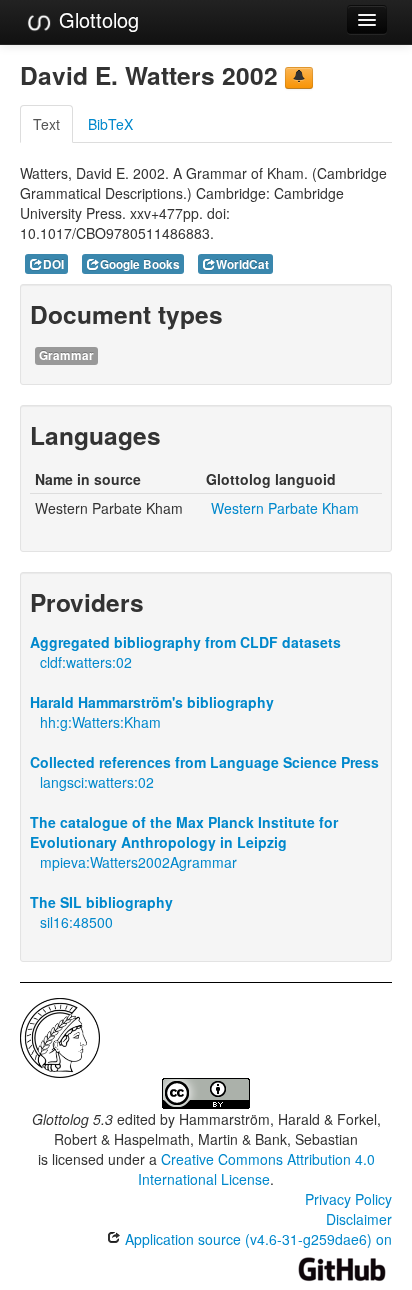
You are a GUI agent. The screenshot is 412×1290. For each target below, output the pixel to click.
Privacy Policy (348, 1199)
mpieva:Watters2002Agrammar (138, 862)
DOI (53, 264)
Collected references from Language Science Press (204, 762)
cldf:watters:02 (86, 662)
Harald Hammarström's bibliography (152, 702)
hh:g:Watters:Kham (100, 722)
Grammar (66, 355)
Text (46, 124)
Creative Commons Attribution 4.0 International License (256, 1169)
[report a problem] (299, 78)
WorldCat (242, 264)
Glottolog (96, 19)
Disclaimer (359, 1219)
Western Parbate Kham (285, 508)
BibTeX (110, 124)
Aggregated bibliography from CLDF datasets (185, 642)
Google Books (140, 264)
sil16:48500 (76, 922)
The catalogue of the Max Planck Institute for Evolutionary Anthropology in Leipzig (184, 832)
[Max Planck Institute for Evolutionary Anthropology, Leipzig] (60, 1036)
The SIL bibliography (101, 902)
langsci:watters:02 (97, 782)
